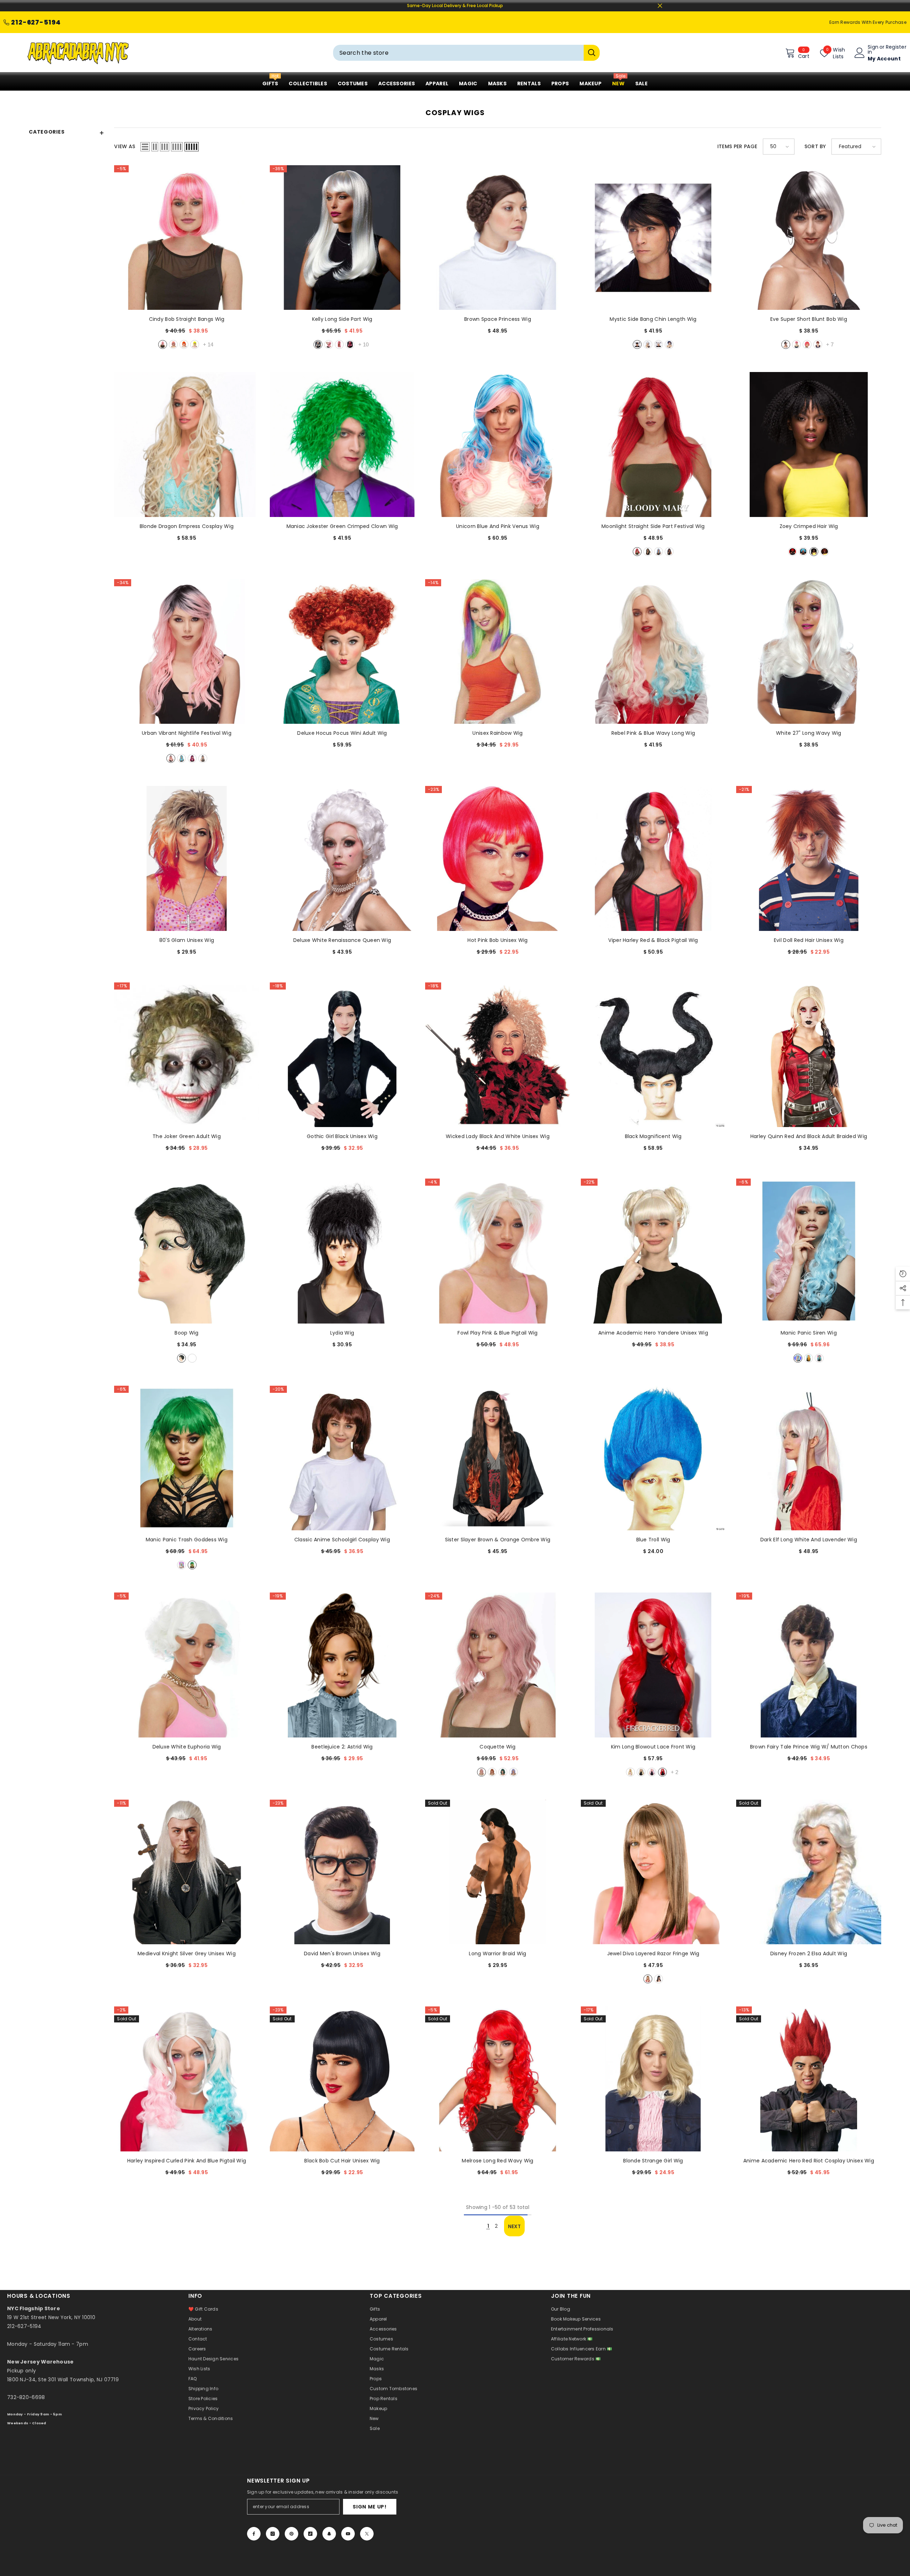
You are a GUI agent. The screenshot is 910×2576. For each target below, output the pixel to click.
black (181, 1358)
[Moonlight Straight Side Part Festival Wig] (653, 444)
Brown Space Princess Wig (498, 319)
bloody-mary (637, 552)
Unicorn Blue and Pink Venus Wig (498, 526)
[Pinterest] (291, 2534)
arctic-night (181, 758)
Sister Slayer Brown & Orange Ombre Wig (498, 1540)
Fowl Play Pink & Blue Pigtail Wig (497, 1333)
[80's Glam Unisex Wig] (186, 858)
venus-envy (192, 1565)
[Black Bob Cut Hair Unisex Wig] (342, 2079)
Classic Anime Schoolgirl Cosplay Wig (342, 1540)
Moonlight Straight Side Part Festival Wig (653, 526)
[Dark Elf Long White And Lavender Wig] (809, 1458)
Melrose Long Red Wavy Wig (497, 2161)
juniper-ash (648, 552)
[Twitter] (367, 2534)
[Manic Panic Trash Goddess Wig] (186, 1458)
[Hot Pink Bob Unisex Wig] (497, 858)
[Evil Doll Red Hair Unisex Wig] (809, 858)
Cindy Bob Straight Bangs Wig (187, 319)
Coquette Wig (497, 1747)
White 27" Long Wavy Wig (809, 733)
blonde (192, 1358)
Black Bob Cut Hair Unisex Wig (342, 2161)
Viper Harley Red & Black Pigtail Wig (653, 940)
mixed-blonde (648, 1979)
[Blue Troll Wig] (653, 1458)
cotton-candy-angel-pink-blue (798, 1358)
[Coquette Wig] (497, 1665)
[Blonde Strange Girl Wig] (653, 2079)
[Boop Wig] (186, 1251)
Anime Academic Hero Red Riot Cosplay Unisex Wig (809, 2161)
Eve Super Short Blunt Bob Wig (809, 319)
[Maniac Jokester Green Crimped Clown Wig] (342, 444)
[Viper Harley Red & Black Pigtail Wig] (653, 858)
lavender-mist (181, 1565)
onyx (637, 344)
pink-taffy (652, 1772)
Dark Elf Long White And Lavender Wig (809, 1540)
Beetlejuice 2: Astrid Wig (342, 1747)
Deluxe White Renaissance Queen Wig (342, 940)
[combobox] (458, 53)
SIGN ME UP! (370, 2507)
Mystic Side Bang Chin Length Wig (653, 319)
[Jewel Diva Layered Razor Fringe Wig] (653, 1872)
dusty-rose (481, 1772)
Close (660, 6)
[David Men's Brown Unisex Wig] (342, 1872)
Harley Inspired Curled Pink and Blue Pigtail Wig (187, 2161)
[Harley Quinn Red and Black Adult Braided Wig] (809, 1055)
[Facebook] (254, 2534)
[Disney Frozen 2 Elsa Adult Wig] (809, 1872)
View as (125, 146)
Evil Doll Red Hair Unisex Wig (809, 940)
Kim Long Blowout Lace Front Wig (653, 1747)
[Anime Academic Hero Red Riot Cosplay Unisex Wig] (809, 2079)
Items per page (737, 146)
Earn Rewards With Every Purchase (868, 22)
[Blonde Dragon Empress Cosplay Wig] (186, 444)
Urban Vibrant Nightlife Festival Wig (187, 733)
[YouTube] (348, 2534)
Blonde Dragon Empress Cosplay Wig (187, 526)
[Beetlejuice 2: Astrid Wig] (342, 1665)
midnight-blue (669, 344)
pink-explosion (350, 344)
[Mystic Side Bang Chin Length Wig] (653, 238)
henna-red (825, 552)
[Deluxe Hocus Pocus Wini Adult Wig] (342, 651)
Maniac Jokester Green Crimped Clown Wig (342, 526)
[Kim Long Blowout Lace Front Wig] (653, 1665)
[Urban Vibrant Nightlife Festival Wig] (186, 651)
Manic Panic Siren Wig (809, 1333)
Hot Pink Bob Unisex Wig (497, 940)
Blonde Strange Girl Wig (653, 2161)
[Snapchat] (329, 2534)
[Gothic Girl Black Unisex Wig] (342, 1055)
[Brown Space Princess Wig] (497, 238)
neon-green (195, 344)
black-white (786, 344)
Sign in (873, 49)
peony (171, 758)
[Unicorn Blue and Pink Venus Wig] (497, 444)
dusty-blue (659, 552)
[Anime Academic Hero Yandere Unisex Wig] (653, 1251)
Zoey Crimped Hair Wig (809, 526)
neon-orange (184, 344)
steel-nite (203, 758)
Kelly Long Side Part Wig (342, 319)
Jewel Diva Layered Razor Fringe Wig (653, 1953)
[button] (145, 147)
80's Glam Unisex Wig (187, 940)
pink (173, 344)
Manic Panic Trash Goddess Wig (187, 1540)
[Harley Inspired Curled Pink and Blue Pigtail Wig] (186, 2079)
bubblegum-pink (163, 344)
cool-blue (803, 552)
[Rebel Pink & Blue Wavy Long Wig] (653, 651)
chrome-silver (659, 344)
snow (318, 344)
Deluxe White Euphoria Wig (187, 1747)
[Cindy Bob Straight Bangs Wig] (186, 238)
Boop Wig (186, 1333)
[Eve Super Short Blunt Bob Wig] (809, 238)
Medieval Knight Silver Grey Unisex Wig (187, 1953)
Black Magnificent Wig (653, 1136)
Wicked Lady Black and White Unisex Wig (498, 1136)
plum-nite (192, 758)
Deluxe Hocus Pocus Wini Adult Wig (342, 733)
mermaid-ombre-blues (819, 1358)
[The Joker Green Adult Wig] (186, 1055)
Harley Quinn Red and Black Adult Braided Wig (809, 1136)
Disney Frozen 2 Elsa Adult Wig (809, 1953)
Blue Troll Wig (653, 1540)
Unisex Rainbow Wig (497, 733)
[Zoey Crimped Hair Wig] (809, 444)
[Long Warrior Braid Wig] (497, 1872)
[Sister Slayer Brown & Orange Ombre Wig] (497, 1458)
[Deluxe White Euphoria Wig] (186, 1665)
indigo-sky (669, 552)
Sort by (815, 146)
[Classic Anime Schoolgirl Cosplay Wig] (342, 1458)
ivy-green (503, 1772)
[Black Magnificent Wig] (653, 1055)
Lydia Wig (342, 1333)
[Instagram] (273, 2534)
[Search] (466, 53)
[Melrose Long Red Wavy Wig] (497, 2079)
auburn (818, 344)
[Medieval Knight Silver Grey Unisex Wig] (186, 1872)
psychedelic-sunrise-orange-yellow (809, 1358)
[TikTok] (310, 2534)
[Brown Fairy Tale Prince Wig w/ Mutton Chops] (809, 1665)
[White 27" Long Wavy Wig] (809, 651)
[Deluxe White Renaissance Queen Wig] (342, 858)
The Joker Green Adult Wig (187, 1136)
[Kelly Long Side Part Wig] (342, 238)
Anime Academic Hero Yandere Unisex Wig (653, 1333)
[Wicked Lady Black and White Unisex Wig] (497, 1055)
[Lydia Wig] (342, 1251)
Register (896, 47)
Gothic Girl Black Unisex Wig (342, 1136)
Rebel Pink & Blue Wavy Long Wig (653, 733)
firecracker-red (793, 552)
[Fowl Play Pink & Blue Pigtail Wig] (497, 1251)
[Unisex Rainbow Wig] (497, 651)
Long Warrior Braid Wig (497, 1953)
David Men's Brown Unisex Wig (342, 1953)
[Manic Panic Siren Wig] (809, 1251)
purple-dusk (513, 1772)
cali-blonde (641, 1772)
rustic (492, 1772)
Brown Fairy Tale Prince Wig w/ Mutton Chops (809, 1747)
